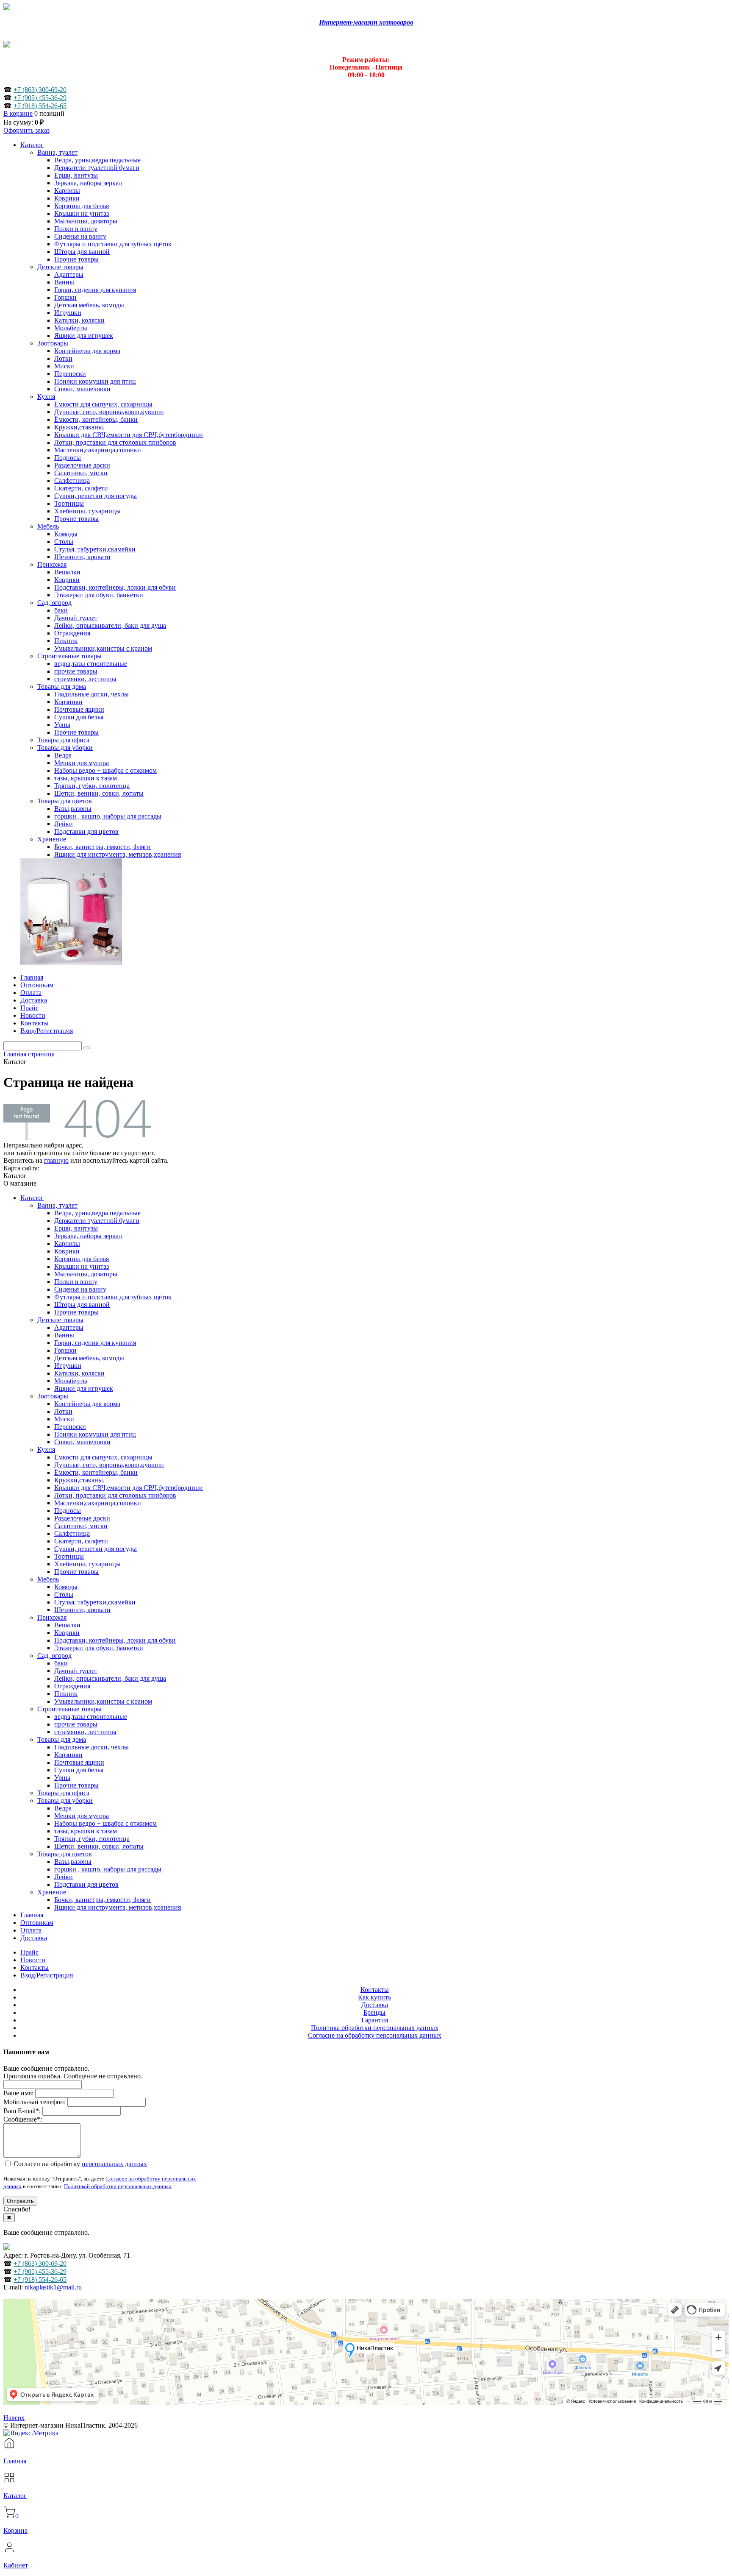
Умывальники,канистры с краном (103, 1701)
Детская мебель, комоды (89, 1358)
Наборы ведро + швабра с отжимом (105, 1823)
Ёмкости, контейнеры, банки (96, 1472)
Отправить (20, 2201)
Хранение (52, 1892)
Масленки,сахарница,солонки (98, 1503)
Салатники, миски (81, 1526)
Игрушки (68, 1366)
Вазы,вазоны (73, 1862)
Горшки (65, 1350)
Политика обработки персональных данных (375, 2028)
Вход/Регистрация (47, 1975)
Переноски (70, 1427)
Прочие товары (76, 1312)
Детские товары (60, 1320)
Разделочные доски (82, 1518)
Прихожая (52, 1617)
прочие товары (76, 1724)
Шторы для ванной (82, 1305)
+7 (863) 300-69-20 (40, 90)
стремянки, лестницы (85, 1732)
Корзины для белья (82, 1259)
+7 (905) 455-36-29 (40, 98)
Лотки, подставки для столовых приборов (115, 1495)
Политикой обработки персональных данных (118, 2186)
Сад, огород (54, 1656)
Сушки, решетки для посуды (96, 1549)
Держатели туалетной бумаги (97, 1221)
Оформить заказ (26, 130)
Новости (33, 1960)
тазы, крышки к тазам (86, 1831)
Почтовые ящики (79, 1762)
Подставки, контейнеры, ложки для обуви (115, 1640)
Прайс (29, 1952)
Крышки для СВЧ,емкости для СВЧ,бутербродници (129, 1488)
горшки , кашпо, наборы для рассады (108, 1869)
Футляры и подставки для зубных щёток (113, 1297)
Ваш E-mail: (22, 2111)
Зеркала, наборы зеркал (88, 1236)
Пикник (66, 1694)
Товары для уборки (65, 1800)
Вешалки (67, 1625)
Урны (62, 1778)
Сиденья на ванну (80, 1289)
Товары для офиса (63, 1793)
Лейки (64, 1877)
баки (61, 1663)
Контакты (35, 1968)
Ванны (64, 1335)
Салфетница (72, 1533)
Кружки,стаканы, (79, 1480)
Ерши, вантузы (76, 1228)
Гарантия (375, 2020)
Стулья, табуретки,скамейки (95, 1602)
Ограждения (72, 1686)
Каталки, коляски (79, 1373)
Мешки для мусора (82, 1816)
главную (56, 1160)
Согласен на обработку (79, 2164)
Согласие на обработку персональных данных (375, 2035)
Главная (32, 1915)
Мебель (48, 1579)
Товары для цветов (65, 1854)
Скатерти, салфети (81, 1541)
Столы (64, 1594)
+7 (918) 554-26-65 (40, 106)
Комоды (66, 1587)
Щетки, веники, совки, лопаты (99, 1846)
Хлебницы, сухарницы (87, 1564)
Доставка (34, 1938)
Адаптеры (69, 1327)
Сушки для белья (79, 1770)
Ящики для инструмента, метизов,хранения (118, 1907)
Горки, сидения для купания (95, 1343)
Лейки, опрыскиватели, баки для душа (110, 1678)
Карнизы (67, 1243)
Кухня (46, 1450)
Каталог (32, 1198)
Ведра (63, 1808)
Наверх (14, 2418)
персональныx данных (114, 2164)
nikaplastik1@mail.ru (53, 2287)
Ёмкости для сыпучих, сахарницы (103, 1457)
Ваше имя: (18, 2093)
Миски (64, 1419)
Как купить (374, 1997)
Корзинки (68, 1755)
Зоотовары (53, 1396)
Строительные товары (69, 1709)
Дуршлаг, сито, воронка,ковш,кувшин (109, 1465)
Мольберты (71, 1381)
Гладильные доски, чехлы (91, 1747)
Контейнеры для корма (87, 1404)
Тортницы (69, 1556)
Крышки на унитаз (82, 1266)
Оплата (31, 1930)
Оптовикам (37, 1923)
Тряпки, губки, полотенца (92, 1839)
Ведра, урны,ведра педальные (97, 1213)
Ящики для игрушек (84, 1388)
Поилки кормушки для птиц (95, 1434)
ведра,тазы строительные (91, 1717)
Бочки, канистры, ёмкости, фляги (103, 1900)
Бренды (374, 2012)
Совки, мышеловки (82, 1442)
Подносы (68, 1511)
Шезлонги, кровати (82, 1610)
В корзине (18, 113)
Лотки (63, 1411)
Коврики (67, 1251)
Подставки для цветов (86, 1884)
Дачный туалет (76, 1671)
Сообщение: (23, 2119)
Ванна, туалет (57, 1205)
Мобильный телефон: (35, 2102)
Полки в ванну (76, 1282)
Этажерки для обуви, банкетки (99, 1648)
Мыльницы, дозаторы (86, 1274)
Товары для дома (62, 1739)
